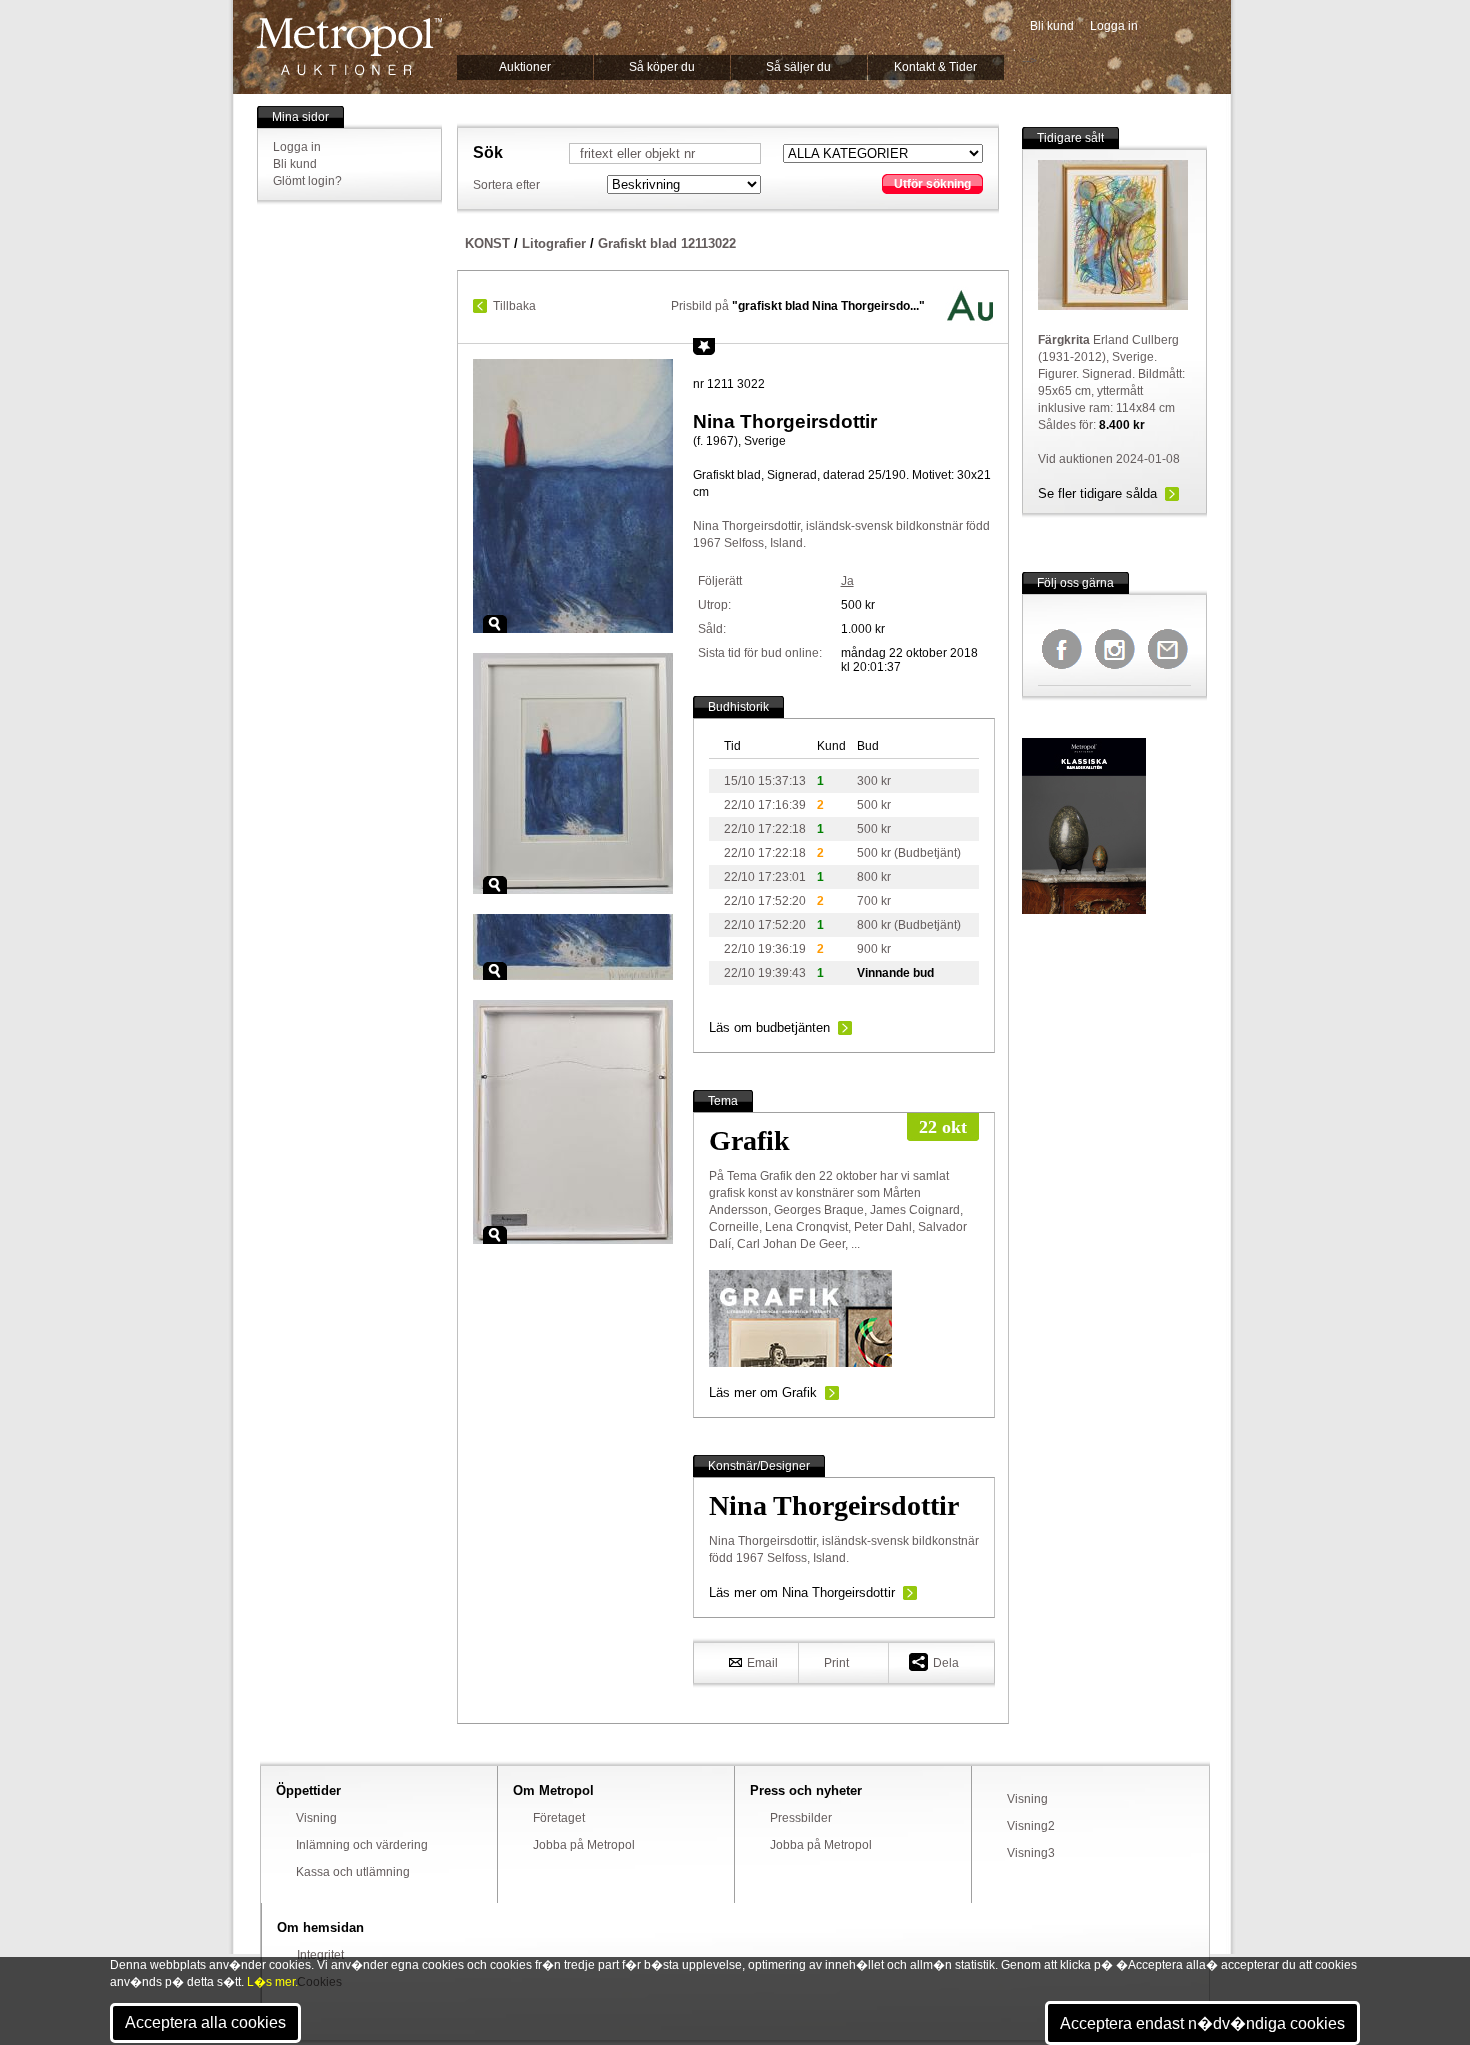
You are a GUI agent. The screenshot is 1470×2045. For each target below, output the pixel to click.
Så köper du (662, 67)
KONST (487, 243)
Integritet (320, 1955)
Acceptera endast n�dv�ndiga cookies (1202, 2023)
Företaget (559, 1818)
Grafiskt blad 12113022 (667, 243)
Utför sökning (932, 184)
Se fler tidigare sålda (1097, 493)
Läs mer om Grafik (763, 1392)
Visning (316, 1818)
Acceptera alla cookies (205, 2022)
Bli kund (1052, 26)
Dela (946, 1663)
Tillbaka (514, 306)
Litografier (554, 243)
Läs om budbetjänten (769, 1027)
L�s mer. (272, 1982)
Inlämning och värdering (362, 1845)
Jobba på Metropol (584, 1845)
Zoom (495, 624)
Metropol (349, 46)
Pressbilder (801, 1818)
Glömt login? (307, 181)
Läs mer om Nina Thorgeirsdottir (802, 1592)
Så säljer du (798, 67)
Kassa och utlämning (353, 1872)
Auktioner (525, 67)
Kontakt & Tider (935, 67)
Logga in (1114, 26)
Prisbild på (798, 306)
